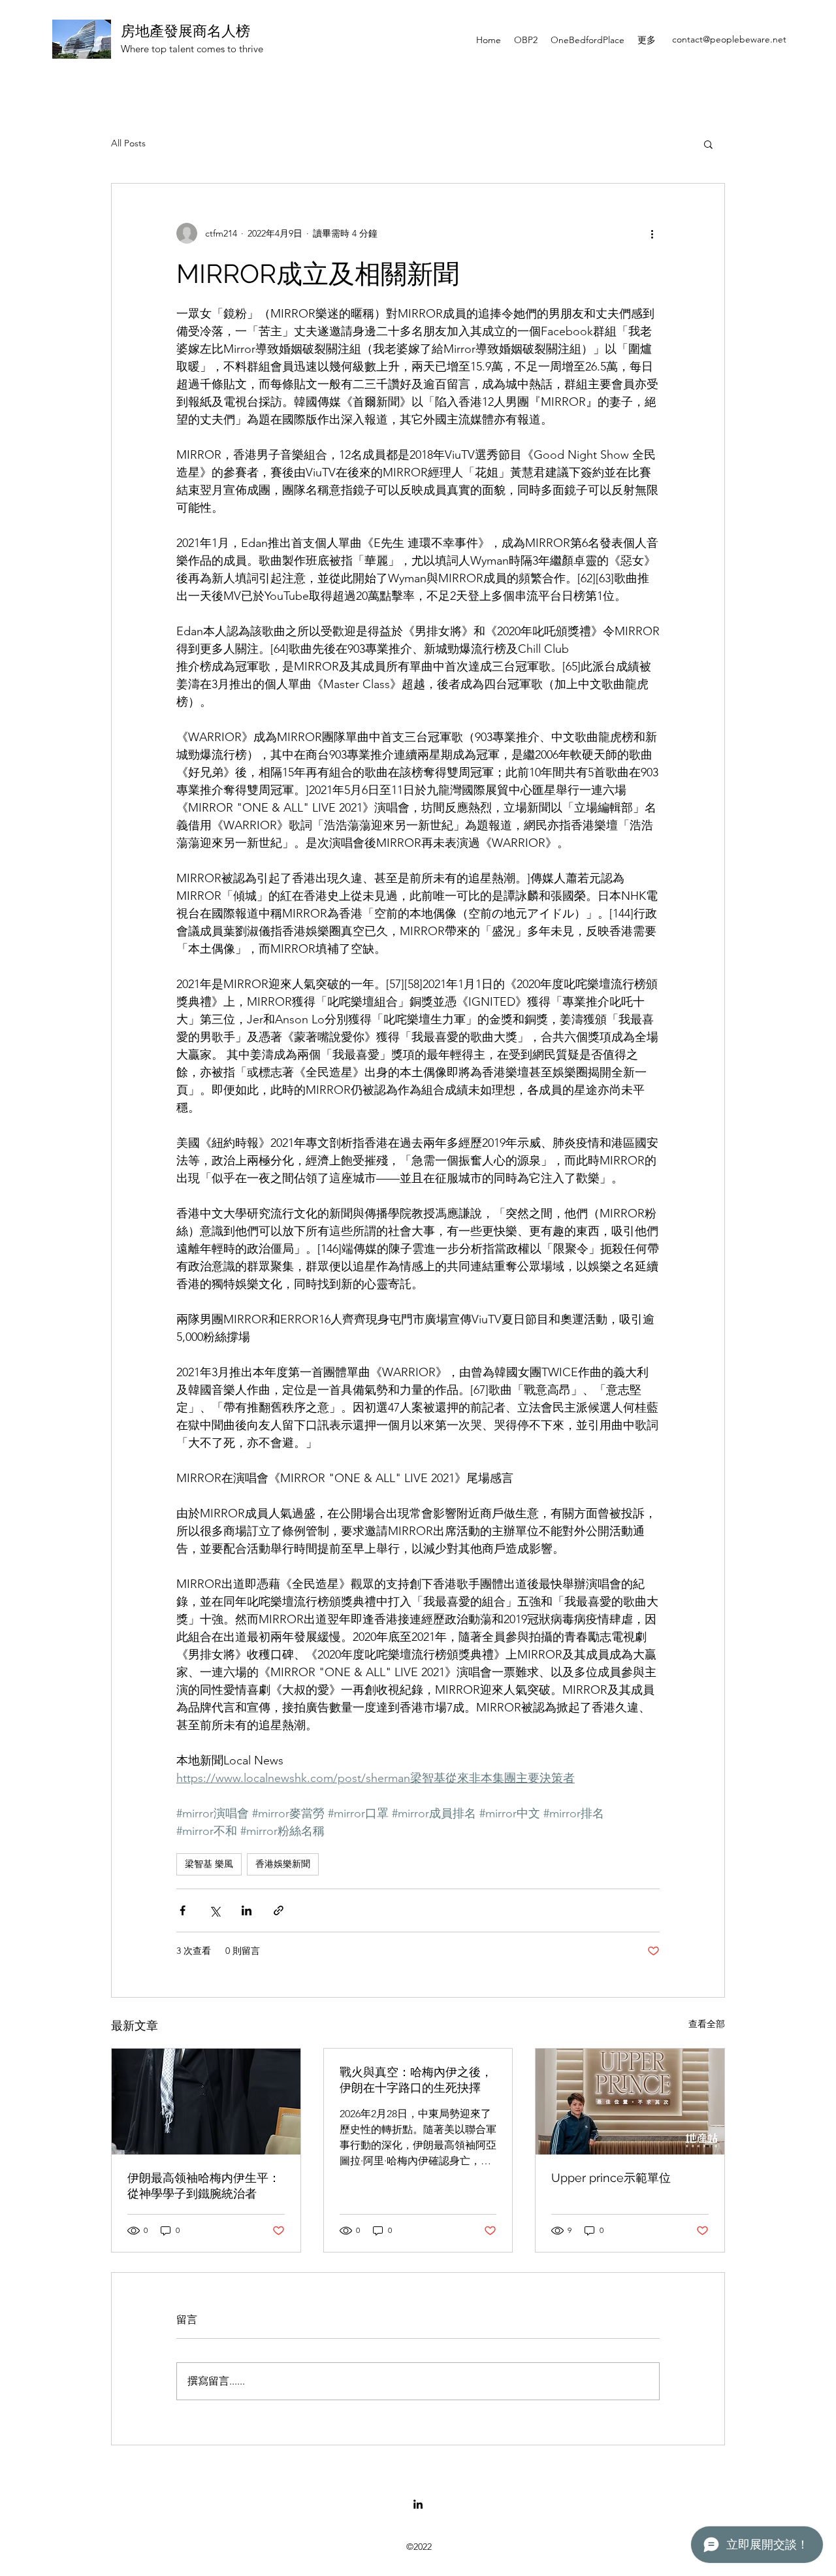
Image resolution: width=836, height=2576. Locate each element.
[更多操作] (652, 233)
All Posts (128, 143)
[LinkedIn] (418, 2504)
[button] (708, 144)
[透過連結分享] (279, 1910)
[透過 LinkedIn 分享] (247, 1910)
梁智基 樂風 (209, 1864)
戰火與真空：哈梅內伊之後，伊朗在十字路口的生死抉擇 (416, 2080)
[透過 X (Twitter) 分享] (215, 1910)
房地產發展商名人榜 (185, 31)
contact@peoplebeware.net (729, 39)
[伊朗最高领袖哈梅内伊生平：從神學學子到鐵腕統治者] (206, 2102)
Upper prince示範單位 (611, 2178)
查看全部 (707, 2024)
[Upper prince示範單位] (630, 2102)
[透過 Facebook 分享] (183, 1910)
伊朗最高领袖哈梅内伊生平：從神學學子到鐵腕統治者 (204, 2186)
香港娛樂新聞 (283, 1864)
